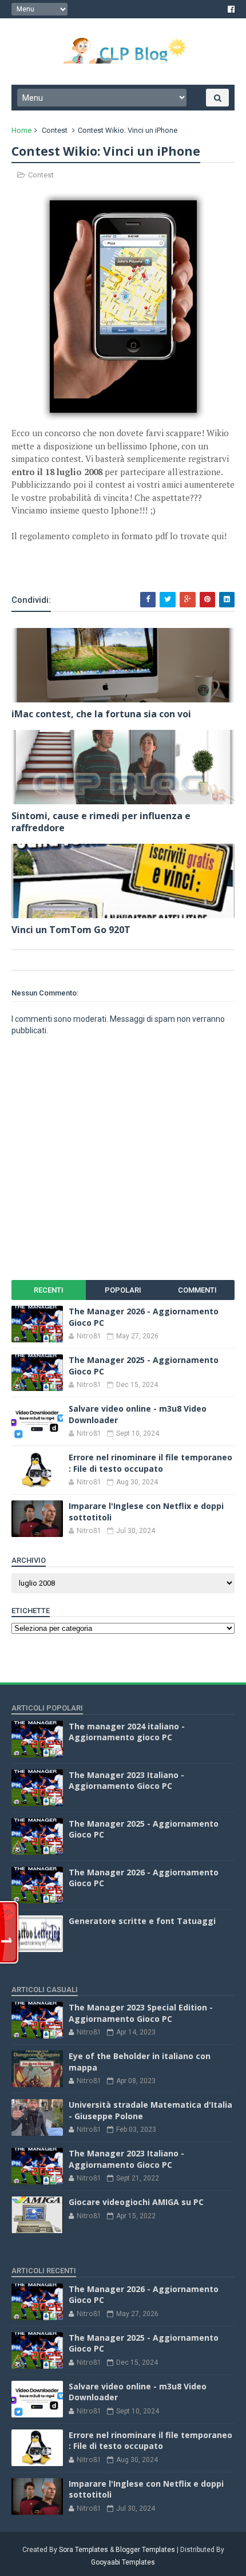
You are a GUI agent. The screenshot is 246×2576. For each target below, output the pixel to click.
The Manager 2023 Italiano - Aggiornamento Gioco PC (126, 1781)
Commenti (197, 1290)
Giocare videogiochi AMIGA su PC (136, 2202)
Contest (55, 130)
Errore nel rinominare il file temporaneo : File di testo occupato (150, 1463)
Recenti (49, 1290)
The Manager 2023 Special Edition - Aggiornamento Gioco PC (141, 2013)
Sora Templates (84, 2550)
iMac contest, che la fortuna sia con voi (101, 714)
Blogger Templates (145, 2550)
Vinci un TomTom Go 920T (71, 930)
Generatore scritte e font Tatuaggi (142, 1921)
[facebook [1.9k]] (231, 9)
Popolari (123, 1290)
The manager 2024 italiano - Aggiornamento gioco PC (127, 1732)
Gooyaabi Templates (123, 2562)
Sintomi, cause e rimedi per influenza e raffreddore (101, 822)
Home (21, 130)
